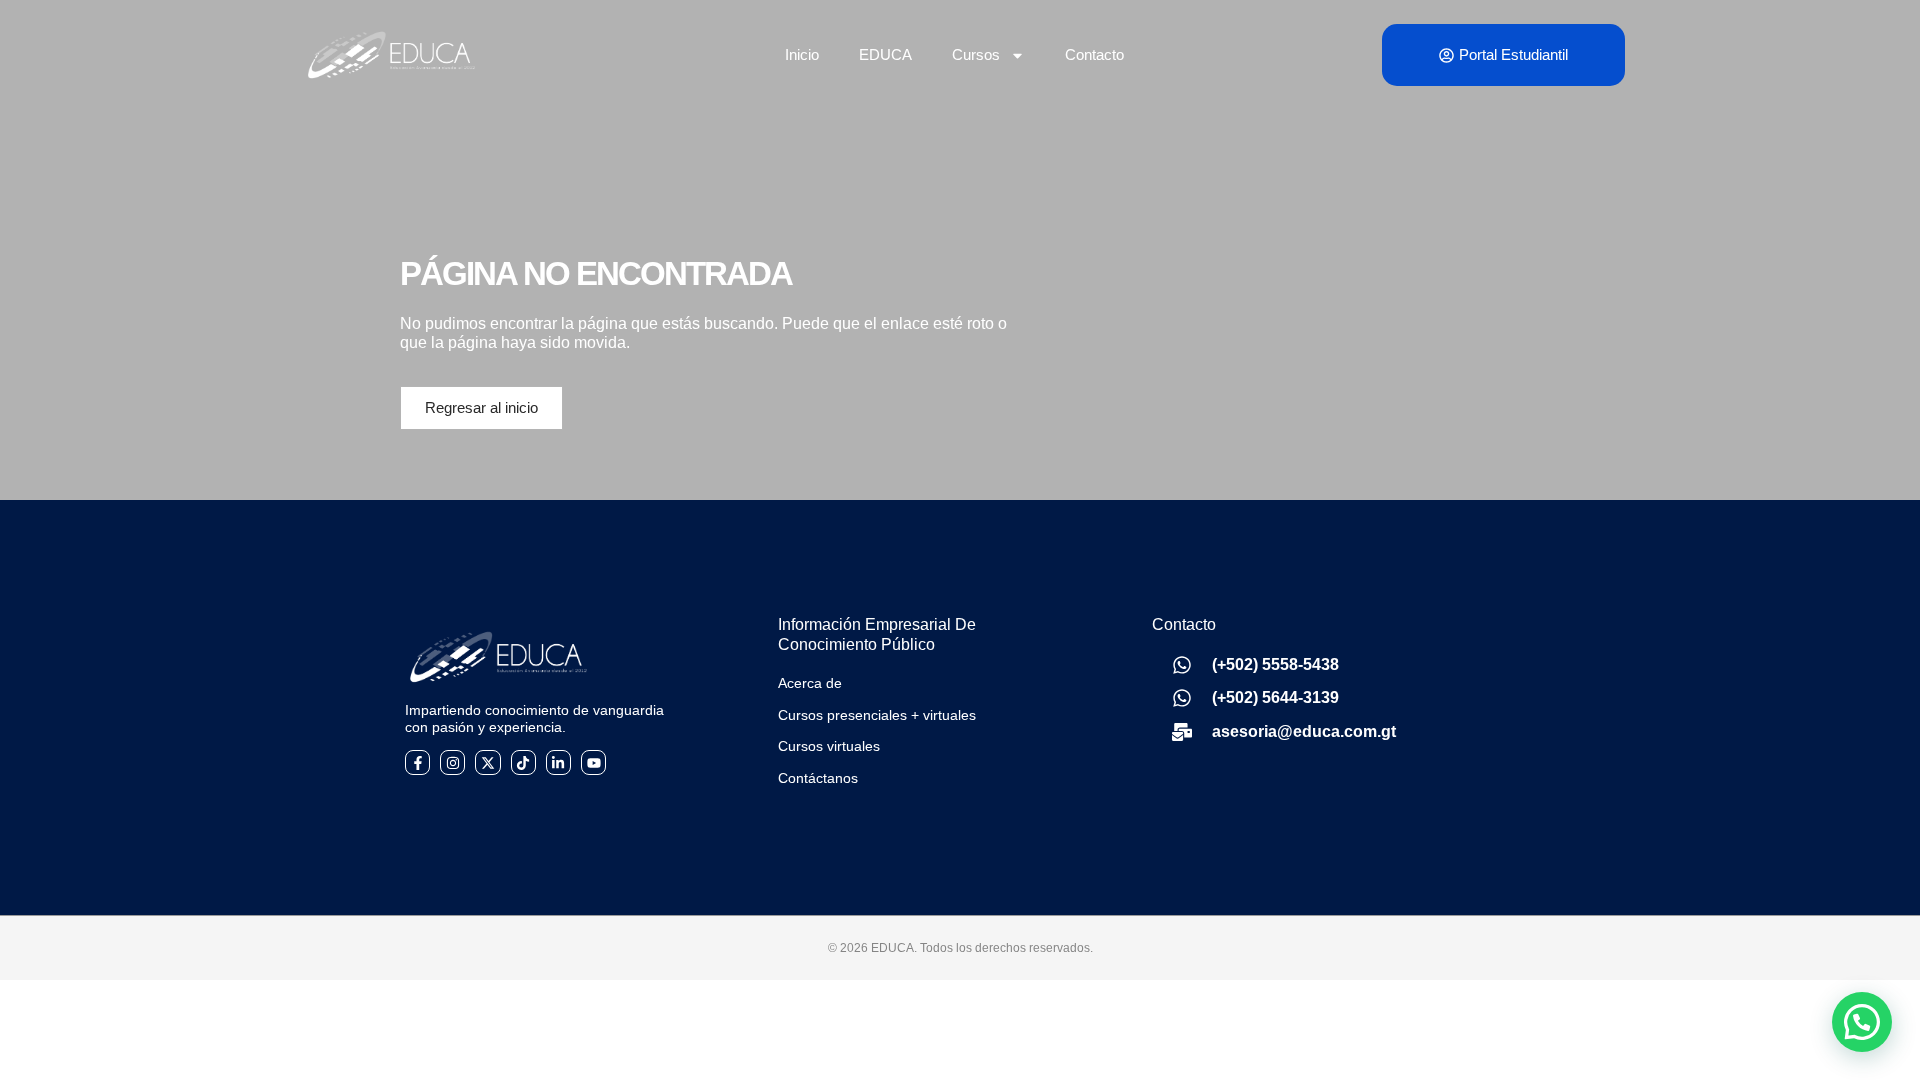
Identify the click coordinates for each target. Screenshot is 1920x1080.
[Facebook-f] (417, 762)
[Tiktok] (523, 762)
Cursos (976, 54)
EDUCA (885, 54)
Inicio (802, 54)
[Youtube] (593, 762)
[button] (1862, 1022)
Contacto (1094, 54)
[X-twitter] (487, 762)
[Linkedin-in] (558, 762)
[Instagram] (452, 762)
